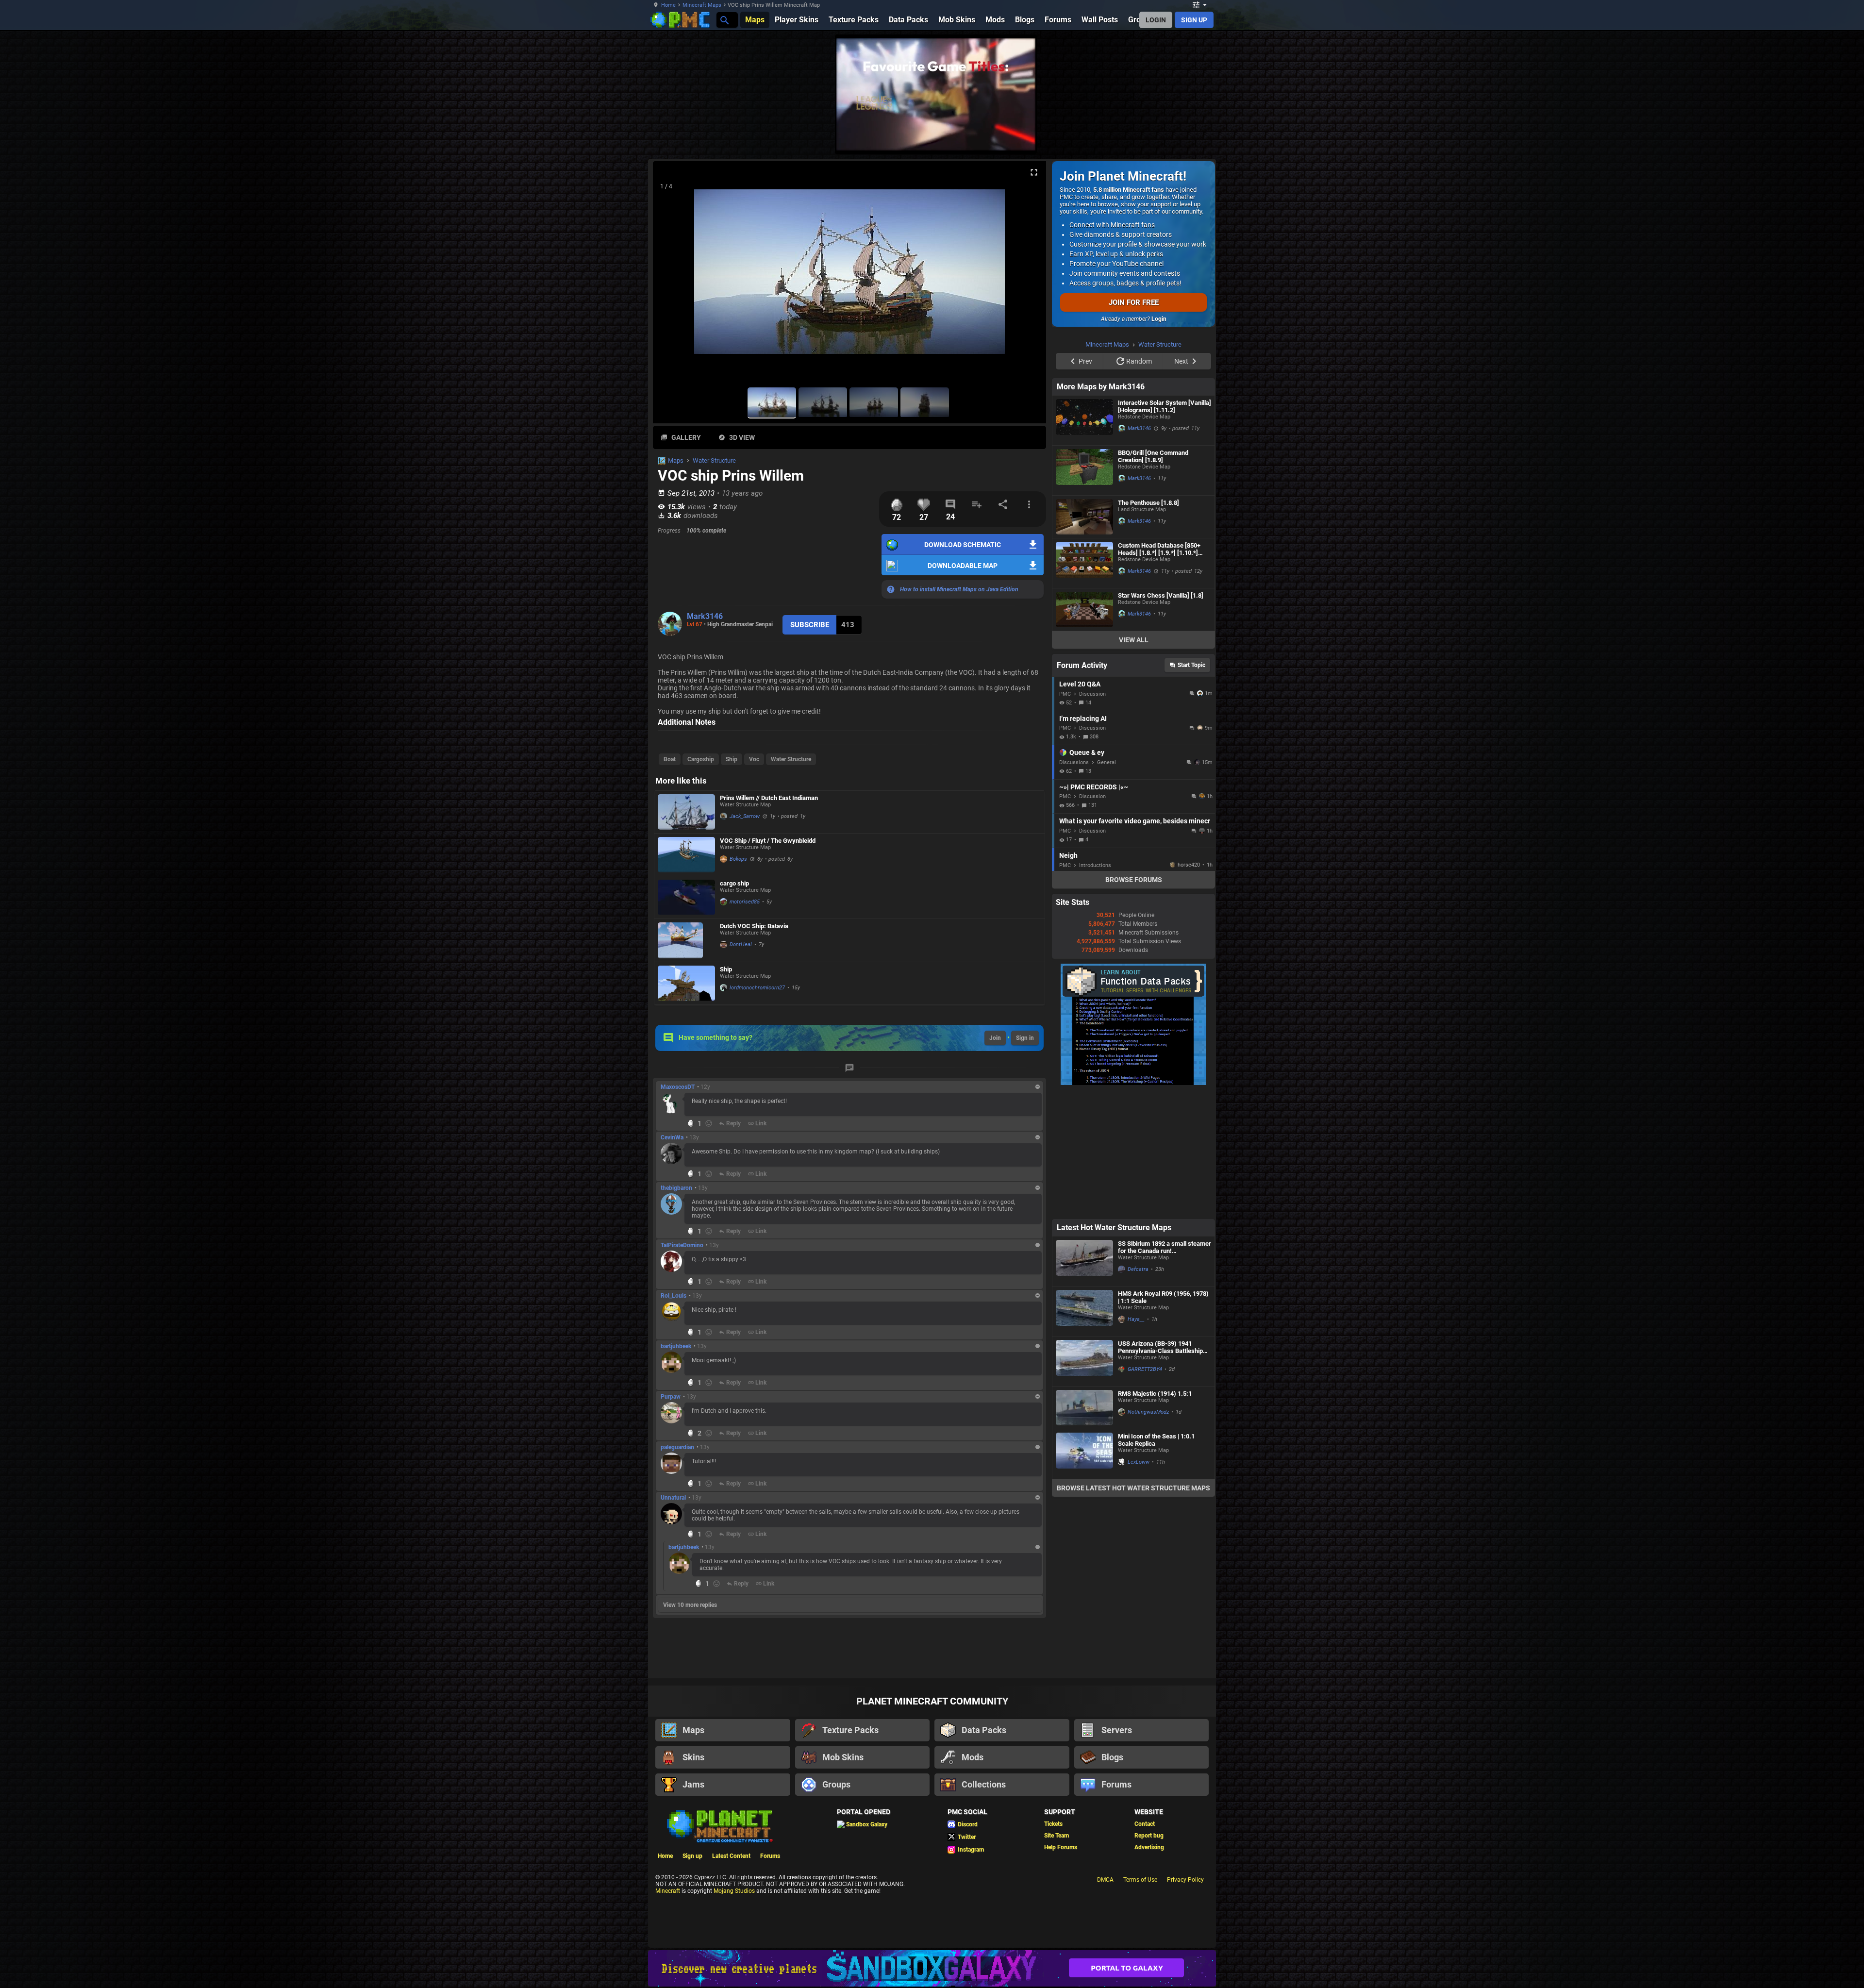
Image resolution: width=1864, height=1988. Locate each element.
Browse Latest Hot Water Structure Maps (1133, 1488)
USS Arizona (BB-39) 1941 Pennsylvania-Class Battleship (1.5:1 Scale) (1160, 1347)
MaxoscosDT (678, 1087)
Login (1159, 319)
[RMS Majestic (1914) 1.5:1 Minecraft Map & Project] (1084, 1408)
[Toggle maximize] (1034, 173)
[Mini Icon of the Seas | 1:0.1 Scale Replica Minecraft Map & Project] (1084, 1454)
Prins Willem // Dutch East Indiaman (769, 798)
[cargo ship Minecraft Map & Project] (686, 897)
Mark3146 (705, 616)
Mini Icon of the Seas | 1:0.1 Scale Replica (1156, 1440)
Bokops (738, 859)
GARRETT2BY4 (1145, 1369)
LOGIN (1156, 20)
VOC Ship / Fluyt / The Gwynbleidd (768, 841)
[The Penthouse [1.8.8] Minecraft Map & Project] (1084, 640)
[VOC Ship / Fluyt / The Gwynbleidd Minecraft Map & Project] (686, 855)
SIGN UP (1194, 20)
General (1107, 885)
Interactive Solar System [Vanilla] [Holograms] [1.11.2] (1165, 529)
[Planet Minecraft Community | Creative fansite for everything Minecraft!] (719, 1825)
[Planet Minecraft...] (724, 20)
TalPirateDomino (682, 1245)
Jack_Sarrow (745, 816)
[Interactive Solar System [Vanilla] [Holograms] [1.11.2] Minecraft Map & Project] (1084, 543)
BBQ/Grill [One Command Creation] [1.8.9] (1153, 579)
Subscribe (810, 625)
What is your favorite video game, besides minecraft (1135, 944)
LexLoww (1139, 1462)
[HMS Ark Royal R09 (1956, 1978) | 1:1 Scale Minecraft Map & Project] (1084, 1311)
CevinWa (672, 1137)
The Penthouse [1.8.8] (1148, 626)
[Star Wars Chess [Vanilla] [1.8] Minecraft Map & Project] (1084, 732)
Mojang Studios (734, 1891)
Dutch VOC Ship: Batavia (754, 926)
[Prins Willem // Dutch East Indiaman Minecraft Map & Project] (686, 812)
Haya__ (1136, 1319)
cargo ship (734, 883)
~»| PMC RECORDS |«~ (1094, 910)
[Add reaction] (709, 1123)
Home (668, 5)
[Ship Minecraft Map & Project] (686, 983)
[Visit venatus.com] (1252, 135)
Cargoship (701, 759)
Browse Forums (1134, 1002)
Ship (732, 759)
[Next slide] (1027, 276)
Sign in (1025, 1038)
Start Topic (1191, 788)
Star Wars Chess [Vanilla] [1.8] (1161, 718)
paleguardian (677, 1447)
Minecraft (668, 1891)
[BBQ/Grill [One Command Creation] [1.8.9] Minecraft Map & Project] (1084, 593)
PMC (1065, 817)
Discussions (1074, 885)
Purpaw (671, 1397)
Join (995, 1038)
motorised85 (745, 902)
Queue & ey (1087, 875)
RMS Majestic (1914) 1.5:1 (1155, 1394)
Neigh (1068, 978)
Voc (754, 759)
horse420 (1189, 988)
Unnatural (673, 1498)
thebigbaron (676, 1188)
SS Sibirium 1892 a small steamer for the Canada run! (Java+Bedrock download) (1165, 1247)
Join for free (1134, 302)
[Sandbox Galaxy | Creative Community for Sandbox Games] (932, 1968)
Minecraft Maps (702, 5)
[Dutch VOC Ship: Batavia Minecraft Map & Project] (686, 940)
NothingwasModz (1148, 1412)
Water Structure (714, 460)
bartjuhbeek (676, 1346)
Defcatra (1138, 1269)
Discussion (1092, 817)
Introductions (1095, 988)
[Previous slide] (672, 276)
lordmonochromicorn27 (757, 988)
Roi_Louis (674, 1296)
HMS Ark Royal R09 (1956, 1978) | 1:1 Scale (1163, 1297)
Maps (676, 460)
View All (1134, 763)
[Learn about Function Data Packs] (1133, 1206)
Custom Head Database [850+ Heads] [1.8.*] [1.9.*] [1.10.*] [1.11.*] (1159, 672)
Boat (670, 759)
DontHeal (741, 944)
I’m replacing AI (1083, 841)
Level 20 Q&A (1080, 807)
